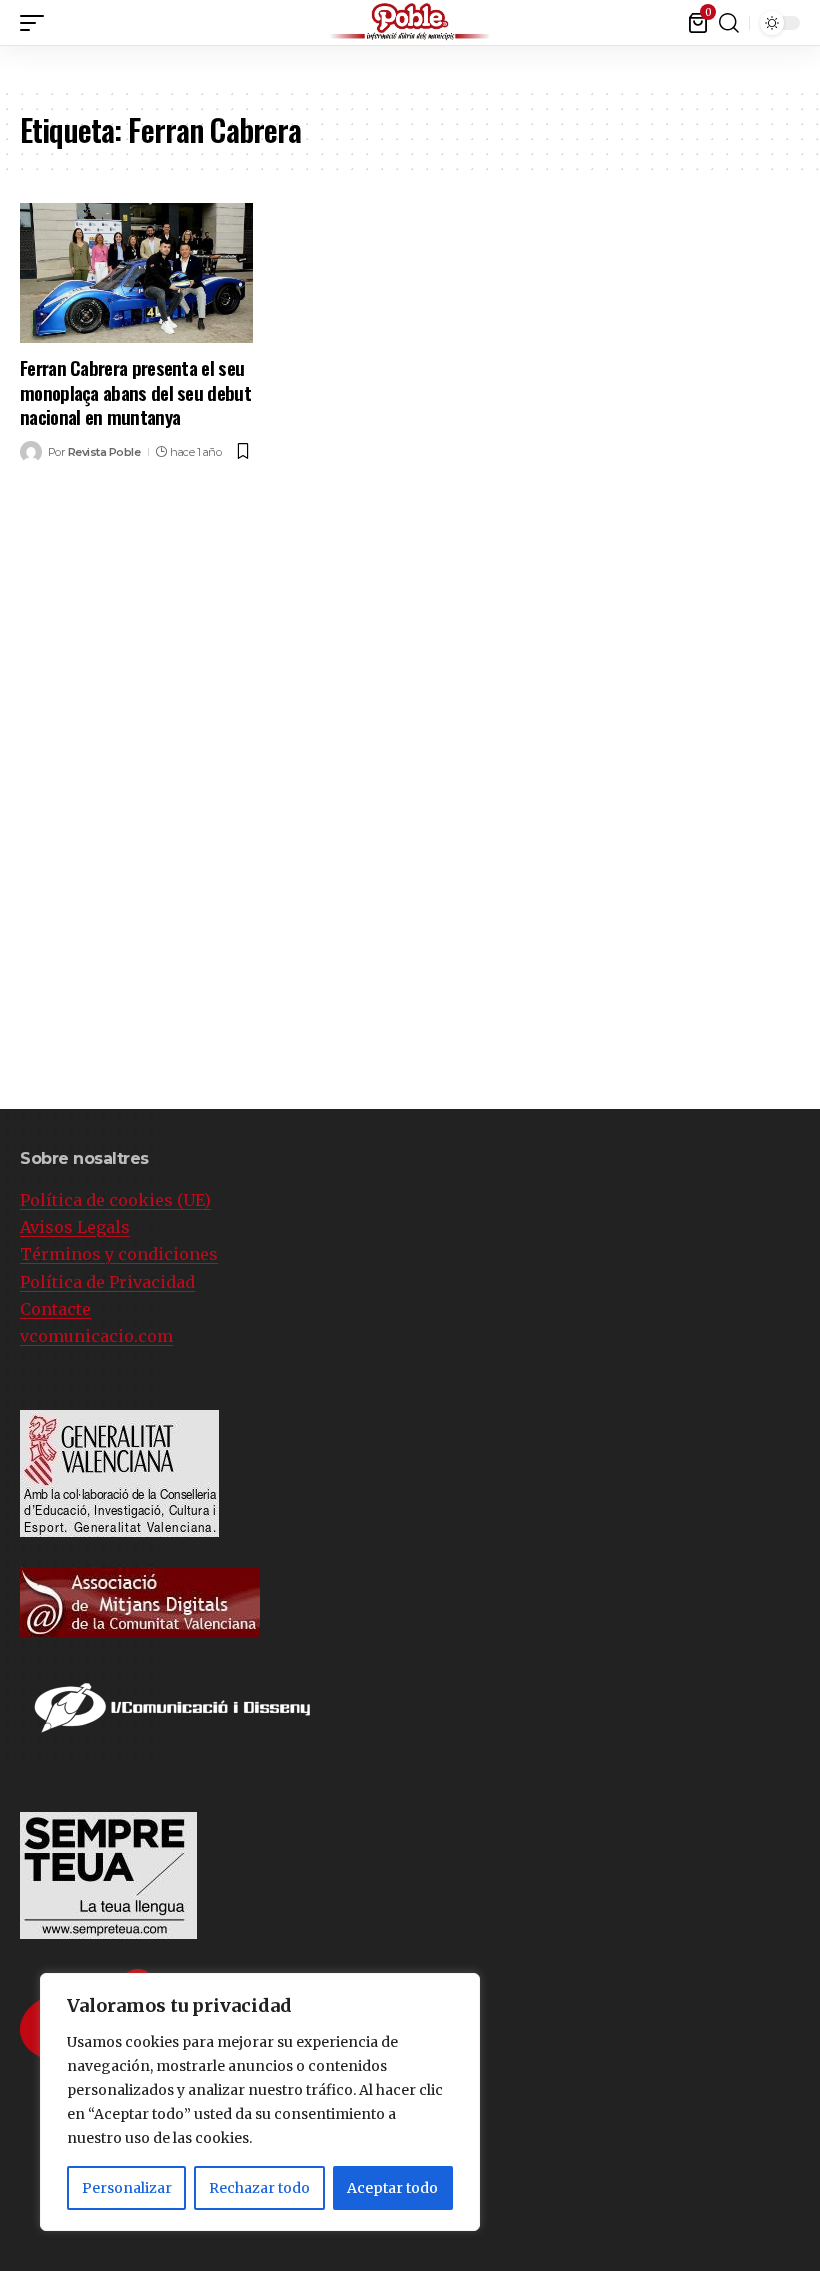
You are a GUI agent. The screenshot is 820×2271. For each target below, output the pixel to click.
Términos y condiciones (119, 1254)
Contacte (55, 1309)
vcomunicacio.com (96, 1336)
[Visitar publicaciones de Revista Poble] (31, 452)
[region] (260, 2102)
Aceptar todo (392, 2188)
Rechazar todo (259, 2188)
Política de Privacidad (107, 1282)
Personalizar (127, 2188)
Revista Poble (104, 452)
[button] (805, 19)
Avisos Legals (75, 1227)
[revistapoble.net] (410, 22)
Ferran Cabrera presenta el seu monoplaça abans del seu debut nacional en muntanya (135, 391)
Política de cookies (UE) (115, 1200)
